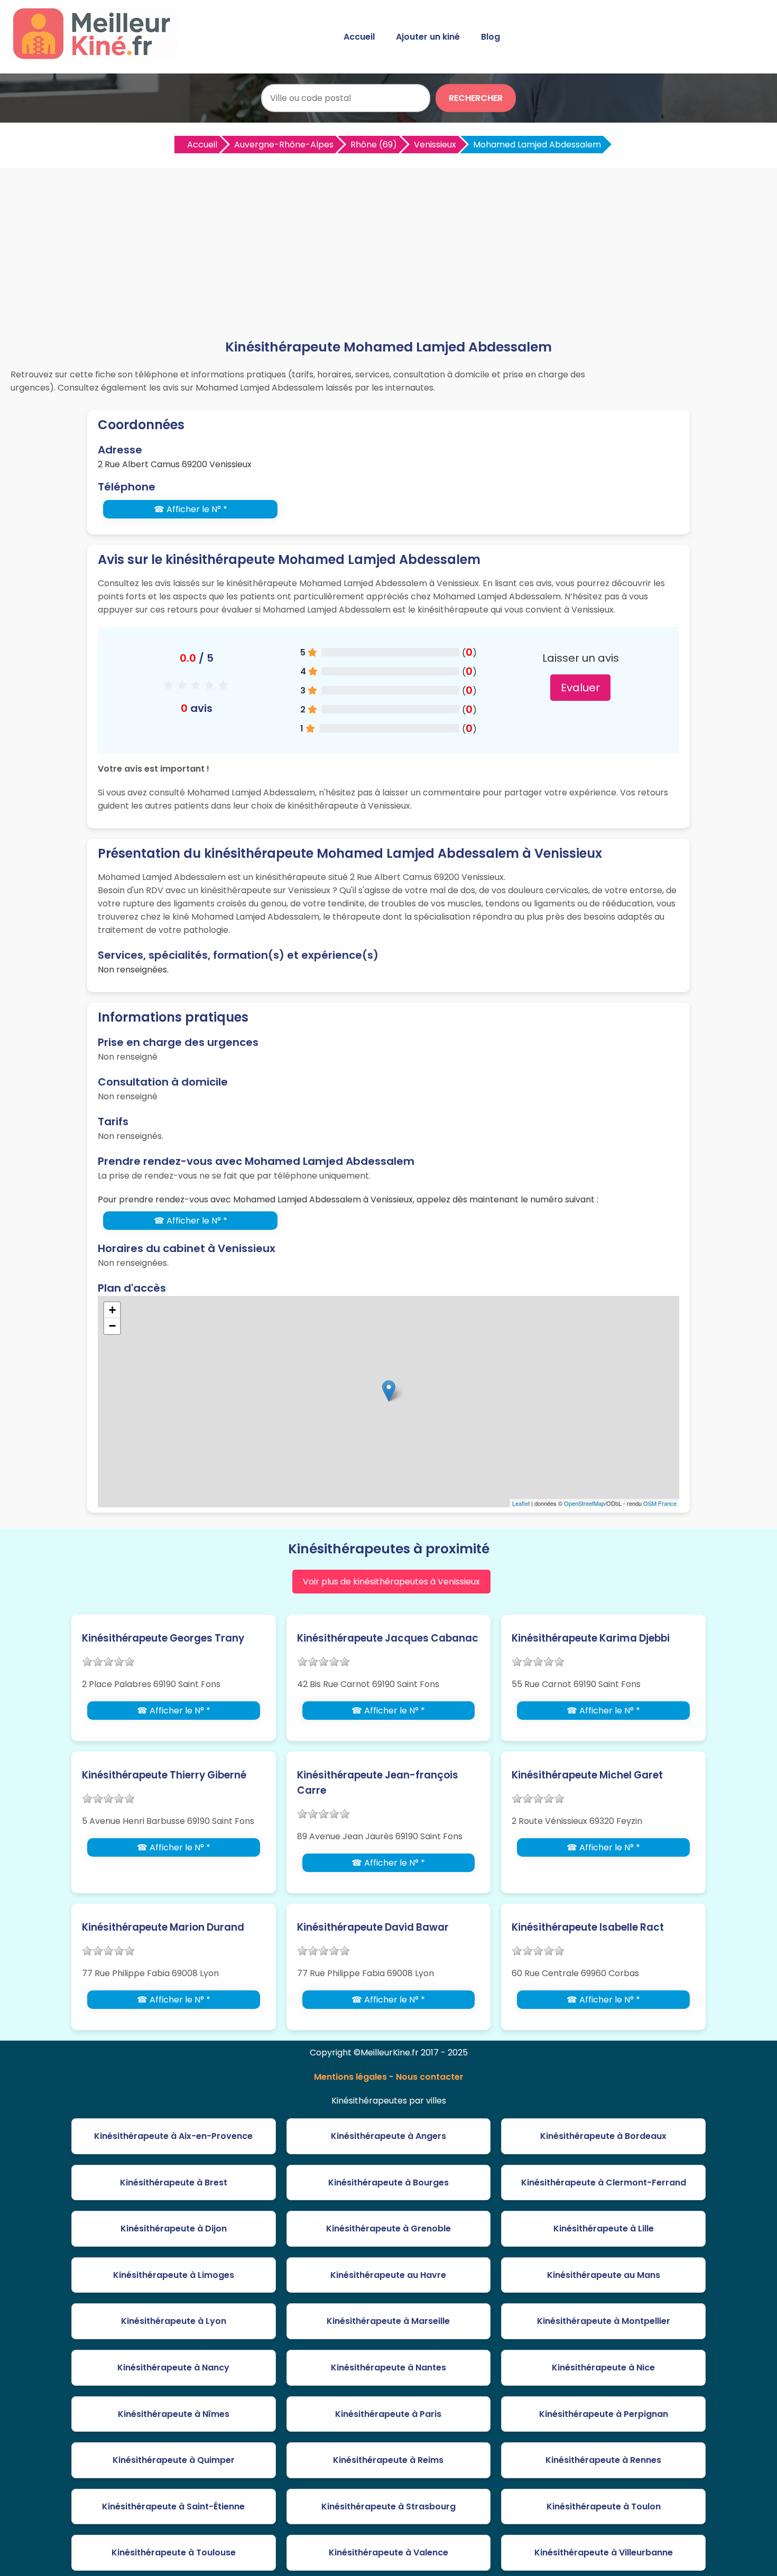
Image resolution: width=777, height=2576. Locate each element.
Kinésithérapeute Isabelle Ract (588, 1927)
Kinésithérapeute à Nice (603, 2367)
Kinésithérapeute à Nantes (388, 2367)
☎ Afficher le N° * (191, 509)
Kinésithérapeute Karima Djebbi (591, 1638)
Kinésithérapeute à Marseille (388, 2321)
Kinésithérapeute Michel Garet (587, 1775)
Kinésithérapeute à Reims (388, 2460)
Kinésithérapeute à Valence (388, 2552)
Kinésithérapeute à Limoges (174, 2275)
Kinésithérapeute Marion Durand (163, 1927)
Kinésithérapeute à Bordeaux (603, 2136)
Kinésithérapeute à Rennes (603, 2460)
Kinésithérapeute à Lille (604, 2228)
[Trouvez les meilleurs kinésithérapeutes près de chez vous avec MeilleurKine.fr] (97, 56)
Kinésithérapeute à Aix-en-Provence (173, 2136)
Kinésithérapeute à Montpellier (604, 2321)
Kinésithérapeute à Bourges (388, 2183)
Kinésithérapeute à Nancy (173, 2367)
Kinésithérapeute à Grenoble (388, 2228)
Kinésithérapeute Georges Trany (163, 1638)
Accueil (359, 37)
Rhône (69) (374, 145)
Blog (491, 37)
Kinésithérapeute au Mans (604, 2275)
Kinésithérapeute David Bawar (373, 1927)
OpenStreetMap (584, 1503)
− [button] (112, 1326)
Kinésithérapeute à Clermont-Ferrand (604, 2183)
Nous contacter (430, 2077)
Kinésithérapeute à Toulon (604, 2506)
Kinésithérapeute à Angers (388, 2136)
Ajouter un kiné (428, 37)
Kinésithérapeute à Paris (388, 2414)
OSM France (660, 1503)
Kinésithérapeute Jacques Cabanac (388, 1638)
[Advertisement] (388, 258)
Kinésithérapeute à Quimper (174, 2460)
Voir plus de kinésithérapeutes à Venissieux (391, 1582)
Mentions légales (350, 2077)
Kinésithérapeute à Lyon (174, 2321)
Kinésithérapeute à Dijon (174, 2228)
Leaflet (521, 1503)
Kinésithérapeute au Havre (388, 2275)
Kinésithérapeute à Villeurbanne (604, 2552)
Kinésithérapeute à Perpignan (604, 2414)
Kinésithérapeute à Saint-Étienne (173, 2506)
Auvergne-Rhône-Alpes (284, 145)
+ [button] (112, 1310)
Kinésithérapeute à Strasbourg (388, 2506)
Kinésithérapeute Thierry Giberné (164, 1775)
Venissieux (435, 145)
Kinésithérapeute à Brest (174, 2183)
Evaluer (580, 688)
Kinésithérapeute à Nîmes (174, 2414)
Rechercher (476, 98)
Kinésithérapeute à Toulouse (174, 2552)
